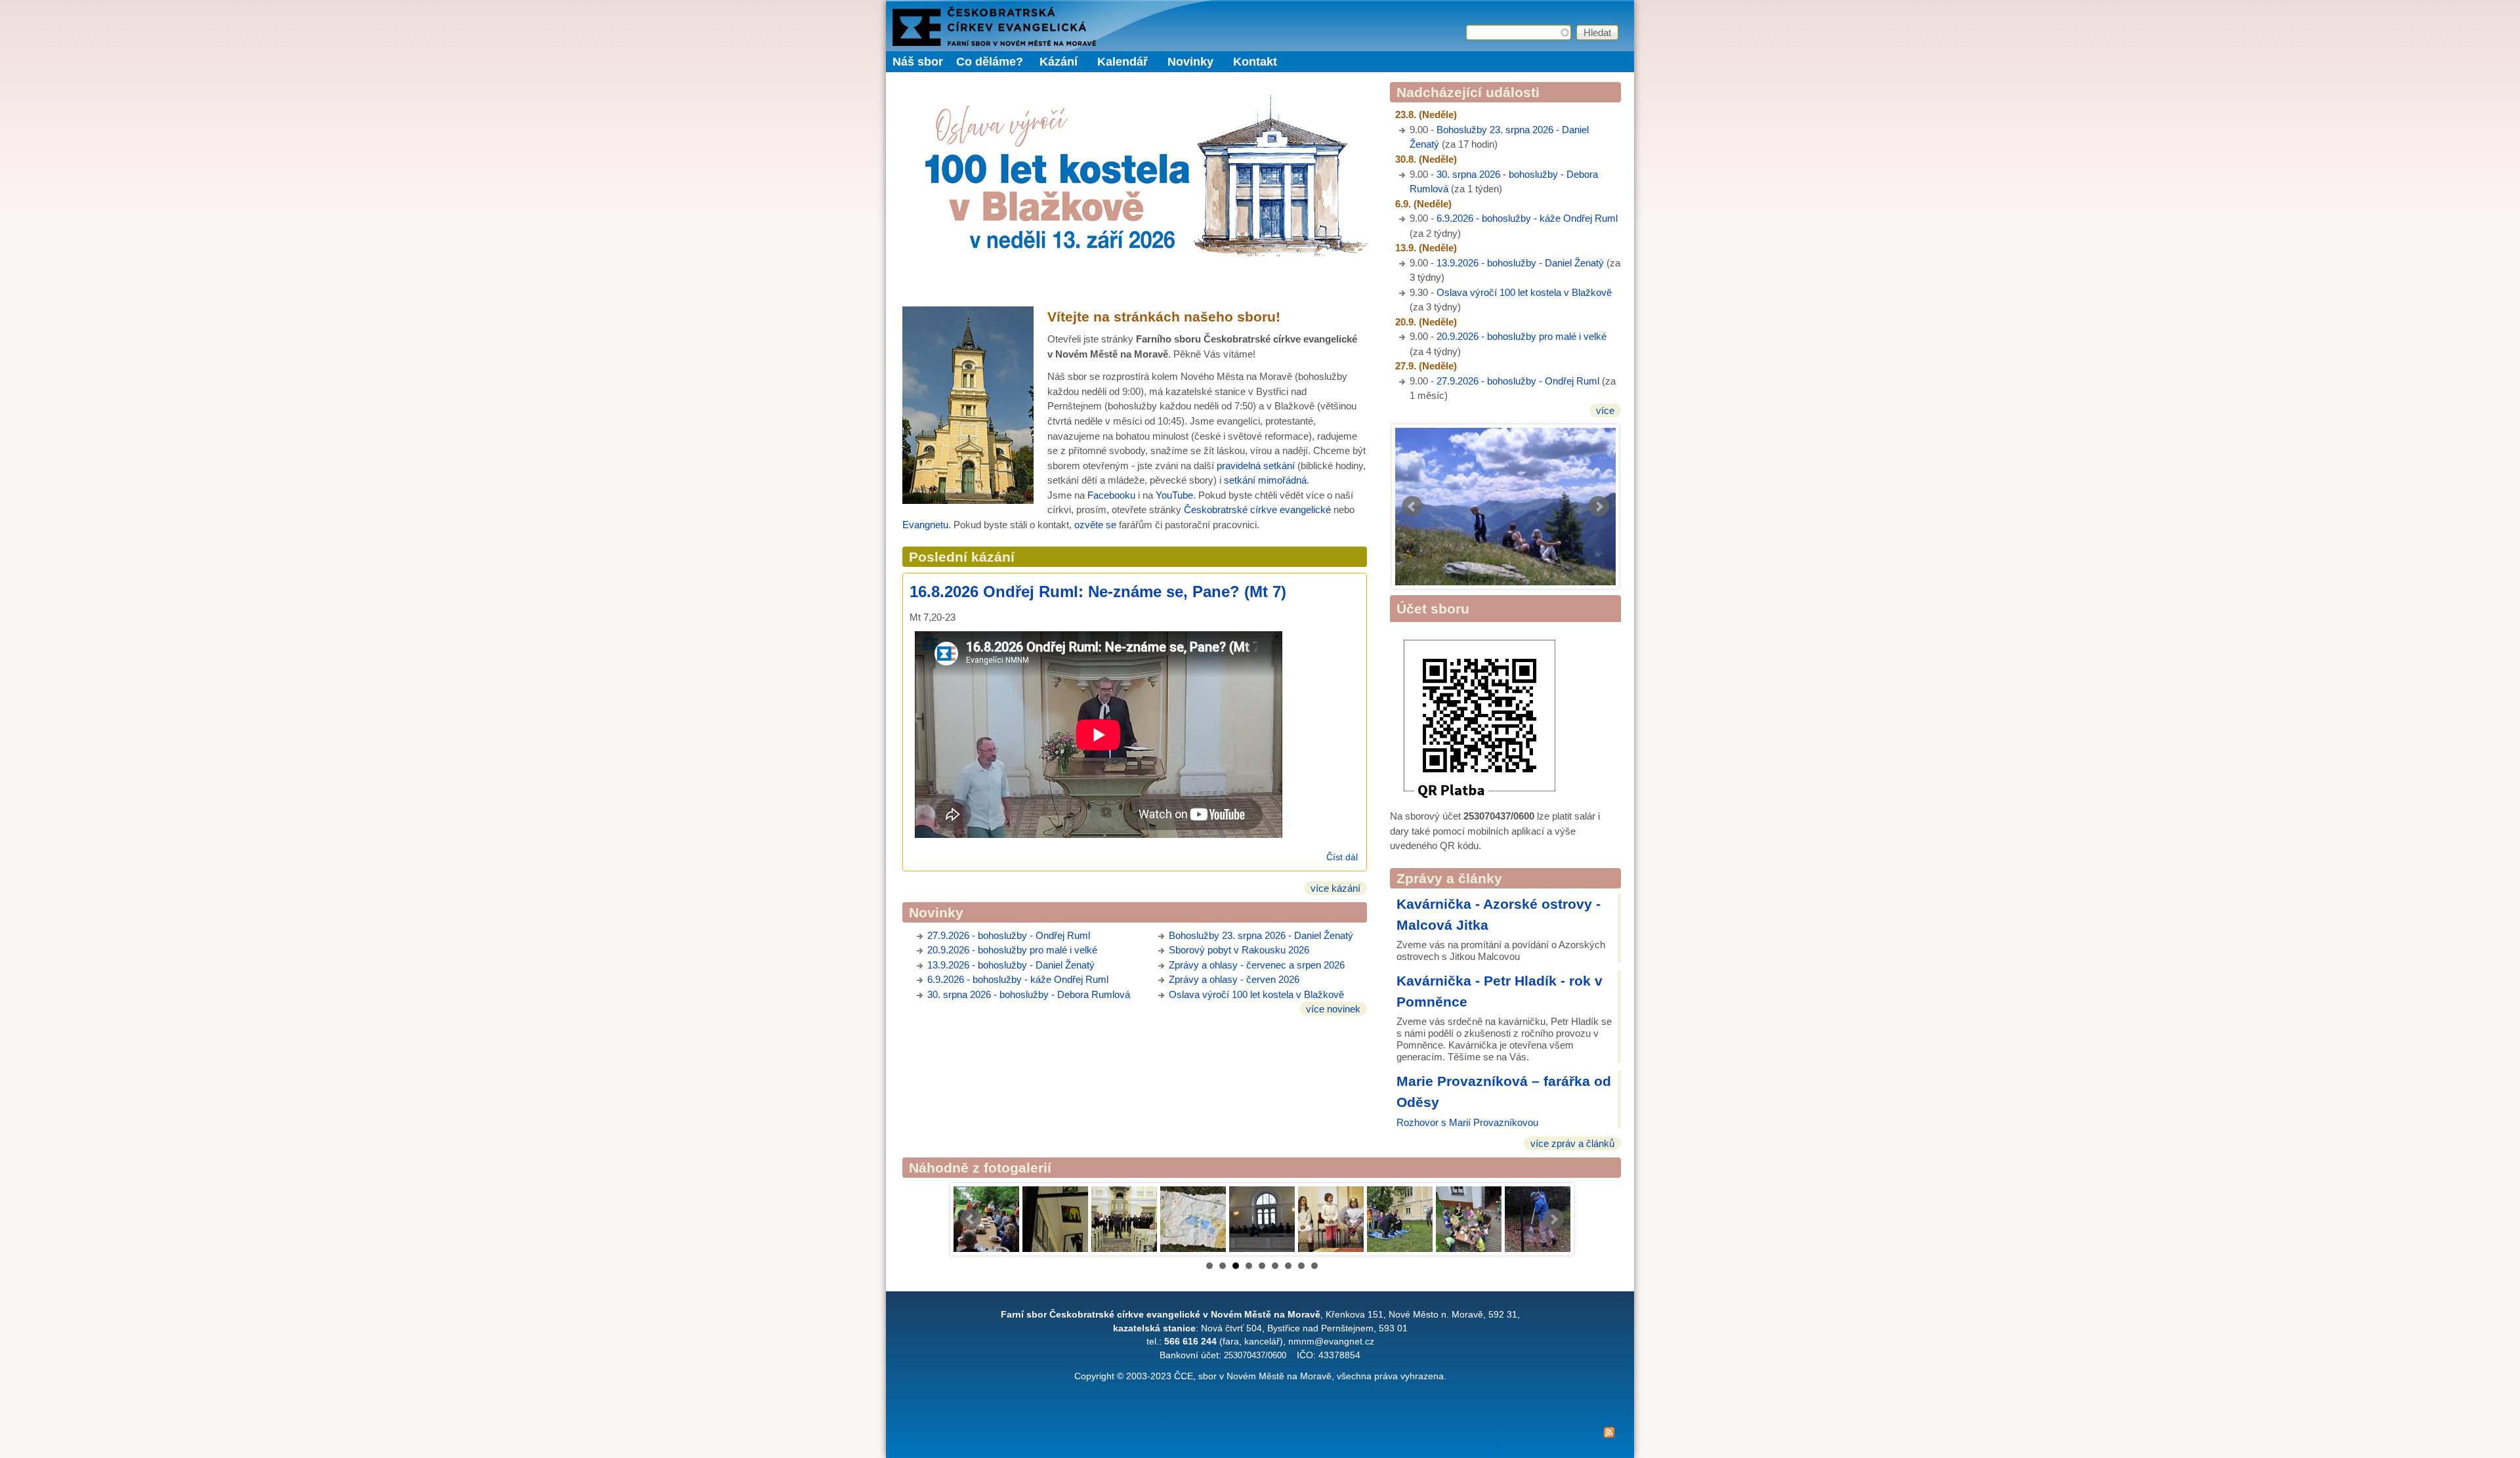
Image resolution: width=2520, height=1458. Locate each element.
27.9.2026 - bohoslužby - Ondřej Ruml (1518, 381)
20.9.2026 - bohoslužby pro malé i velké (1522, 336)
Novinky (1190, 62)
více (1605, 410)
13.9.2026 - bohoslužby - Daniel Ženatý (1520, 263)
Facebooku (1111, 495)
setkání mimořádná (1265, 480)
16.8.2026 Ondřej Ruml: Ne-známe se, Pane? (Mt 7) (1098, 592)
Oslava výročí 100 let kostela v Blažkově (1524, 292)
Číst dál (1342, 857)
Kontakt (1255, 62)
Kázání (1059, 62)
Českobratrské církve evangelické (1257, 510)
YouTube (1174, 495)
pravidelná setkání (1256, 466)
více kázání (1335, 888)
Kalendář (1123, 62)
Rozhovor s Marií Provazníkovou (1467, 1122)
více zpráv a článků (1572, 1143)
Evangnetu (925, 525)
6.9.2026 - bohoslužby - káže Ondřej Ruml (1527, 218)
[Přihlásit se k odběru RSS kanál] (1260, 1435)
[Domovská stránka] (994, 42)
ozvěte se (1095, 525)
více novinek (1333, 1009)
